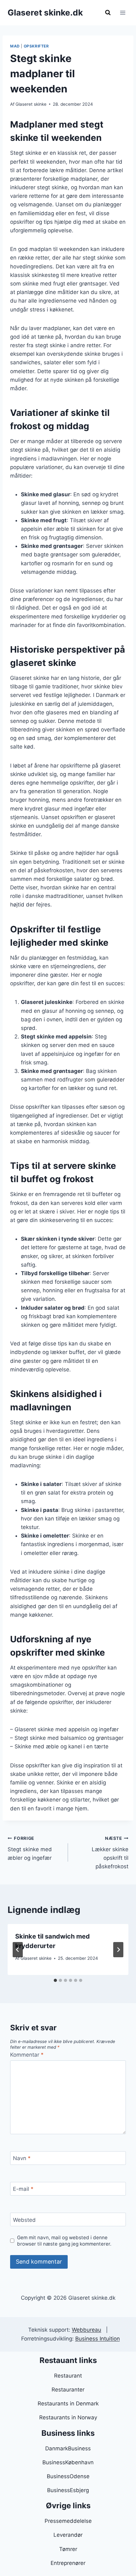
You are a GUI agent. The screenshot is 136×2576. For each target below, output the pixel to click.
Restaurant (68, 2376)
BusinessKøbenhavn (68, 2462)
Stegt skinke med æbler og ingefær (30, 1848)
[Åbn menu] (123, 13)
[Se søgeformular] (108, 13)
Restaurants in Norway (68, 2417)
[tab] (55, 1980)
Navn (22, 2158)
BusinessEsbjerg (68, 2490)
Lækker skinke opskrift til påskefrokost (110, 1853)
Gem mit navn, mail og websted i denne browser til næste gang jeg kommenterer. (64, 2241)
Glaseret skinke (31, 104)
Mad (15, 46)
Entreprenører (68, 2563)
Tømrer (68, 2549)
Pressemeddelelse (68, 2521)
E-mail (23, 2189)
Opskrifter (36, 46)
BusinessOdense (68, 2476)
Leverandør (68, 2535)
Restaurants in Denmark (68, 2404)
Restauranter (68, 2390)
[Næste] (118, 1950)
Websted (24, 2220)
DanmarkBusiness (68, 2448)
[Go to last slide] (18, 1950)
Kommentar (27, 2055)
